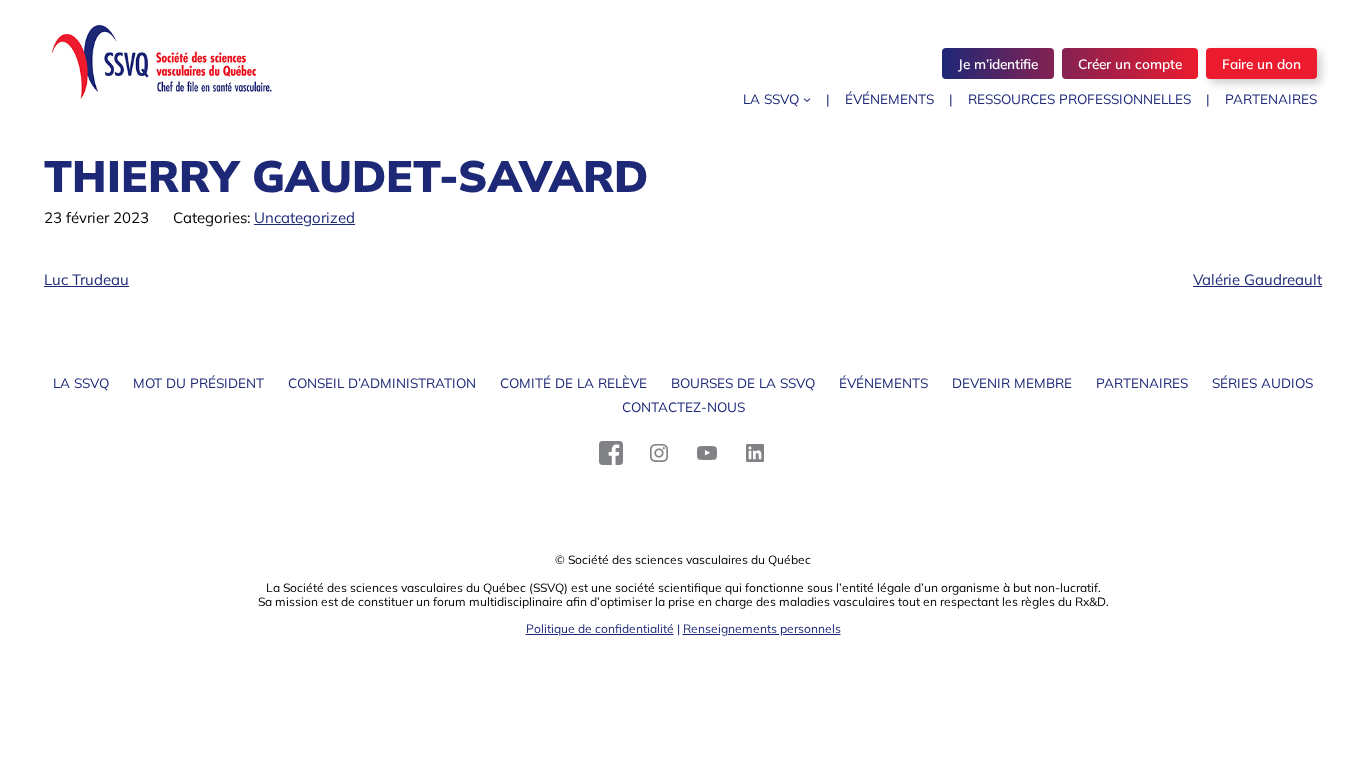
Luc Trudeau (86, 279)
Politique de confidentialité (600, 628)
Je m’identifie (998, 63)
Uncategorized (304, 217)
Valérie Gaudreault (1257, 279)
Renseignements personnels (762, 628)
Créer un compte (1130, 63)
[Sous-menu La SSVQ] (807, 99)
